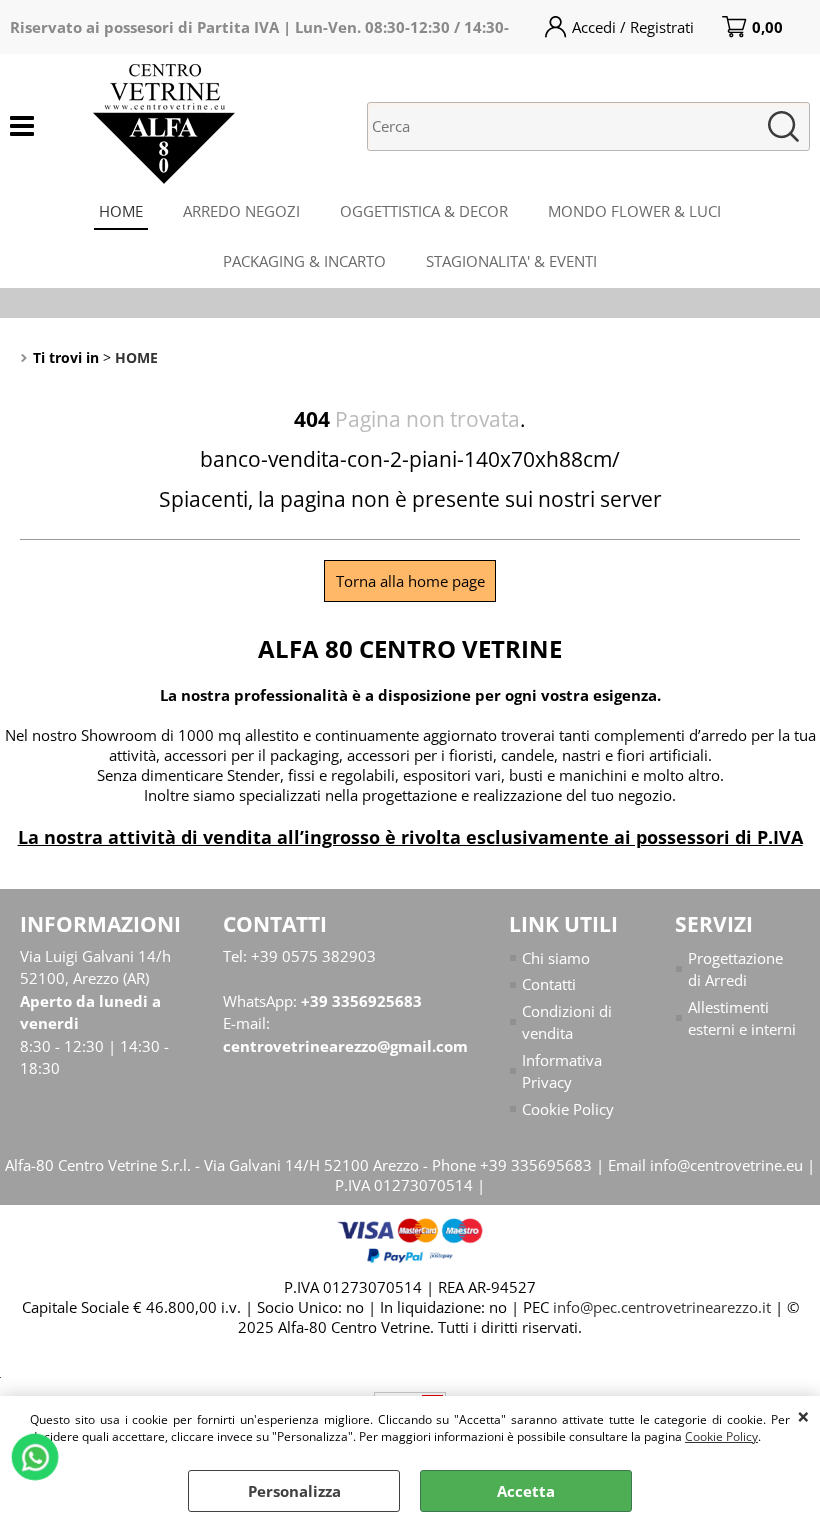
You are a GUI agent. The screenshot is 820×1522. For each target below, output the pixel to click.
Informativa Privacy (562, 1071)
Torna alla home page (410, 581)
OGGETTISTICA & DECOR (424, 211)
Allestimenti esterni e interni (742, 1018)
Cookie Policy (721, 1436)
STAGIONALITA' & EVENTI (511, 261)
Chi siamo (556, 958)
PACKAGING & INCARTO (304, 261)
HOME (121, 211)
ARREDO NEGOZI (241, 211)
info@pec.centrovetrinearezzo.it (662, 1307)
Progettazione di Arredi (735, 969)
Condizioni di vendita (567, 1022)
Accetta (526, 1491)
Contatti (549, 984)
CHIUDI (803, 1416)
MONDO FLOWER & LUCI (634, 211)
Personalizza (294, 1491)
